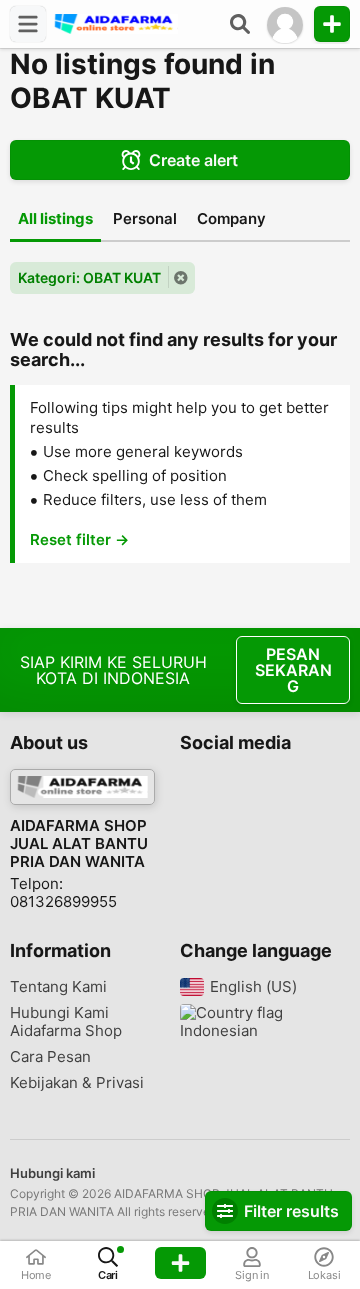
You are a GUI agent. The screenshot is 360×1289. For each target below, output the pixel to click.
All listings (55, 218)
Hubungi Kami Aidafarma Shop (66, 1022)
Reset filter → (79, 539)
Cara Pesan (50, 1057)
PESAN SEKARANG (293, 670)
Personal (145, 218)
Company (231, 218)
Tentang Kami (58, 987)
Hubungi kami (52, 1173)
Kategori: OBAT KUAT (89, 277)
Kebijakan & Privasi (77, 1083)
